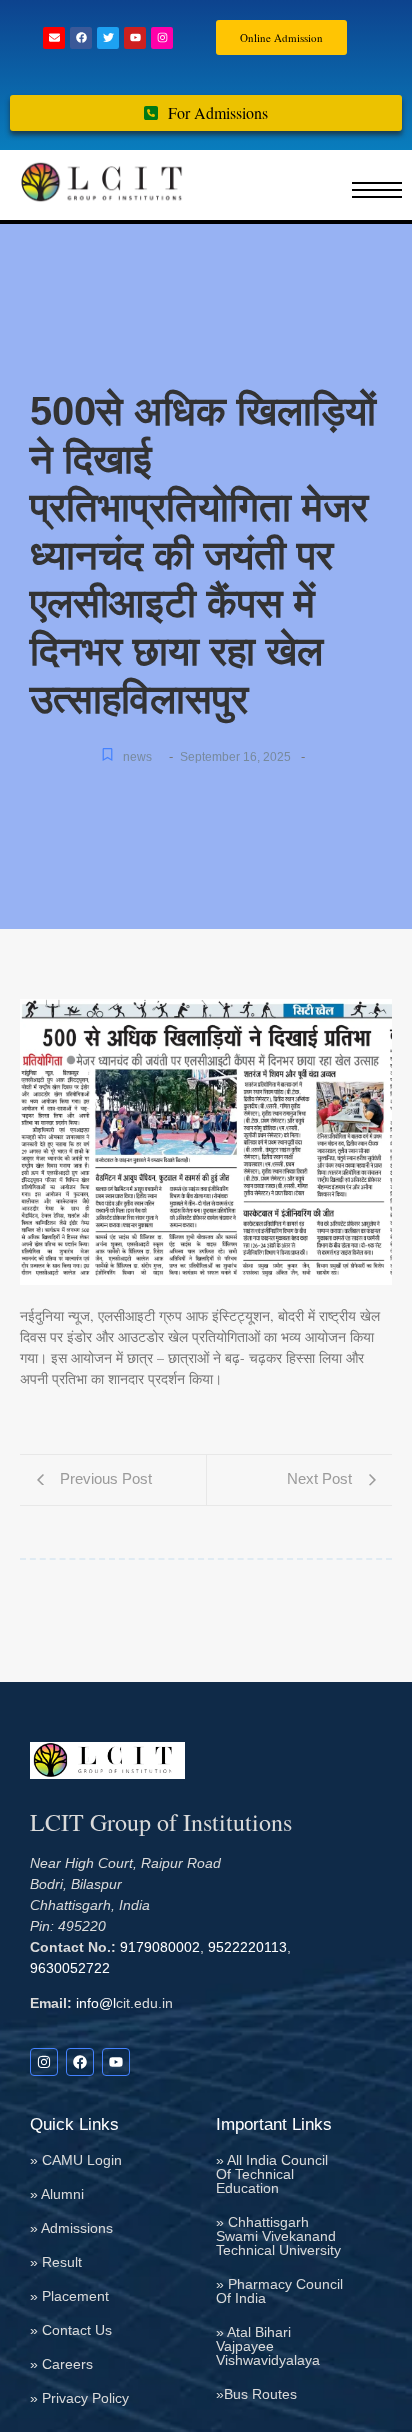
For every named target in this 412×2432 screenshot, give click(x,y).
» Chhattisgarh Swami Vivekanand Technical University (278, 2236)
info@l (94, 2003)
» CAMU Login (76, 2160)
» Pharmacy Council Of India (279, 2291)
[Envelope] (54, 38)
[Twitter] (108, 38)
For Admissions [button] (218, 112)
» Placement (69, 2296)
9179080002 (160, 1947)
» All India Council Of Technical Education (272, 2174)
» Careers (61, 2364)
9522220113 (247, 1947)
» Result (56, 2262)
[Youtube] (135, 38)
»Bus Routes (256, 2394)
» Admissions (71, 2228)
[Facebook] (81, 38)
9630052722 (70, 1968)
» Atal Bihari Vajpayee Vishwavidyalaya (268, 2346)
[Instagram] (162, 38)
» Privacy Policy (79, 2398)
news (137, 757)
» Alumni (57, 2194)
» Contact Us (71, 2330)
